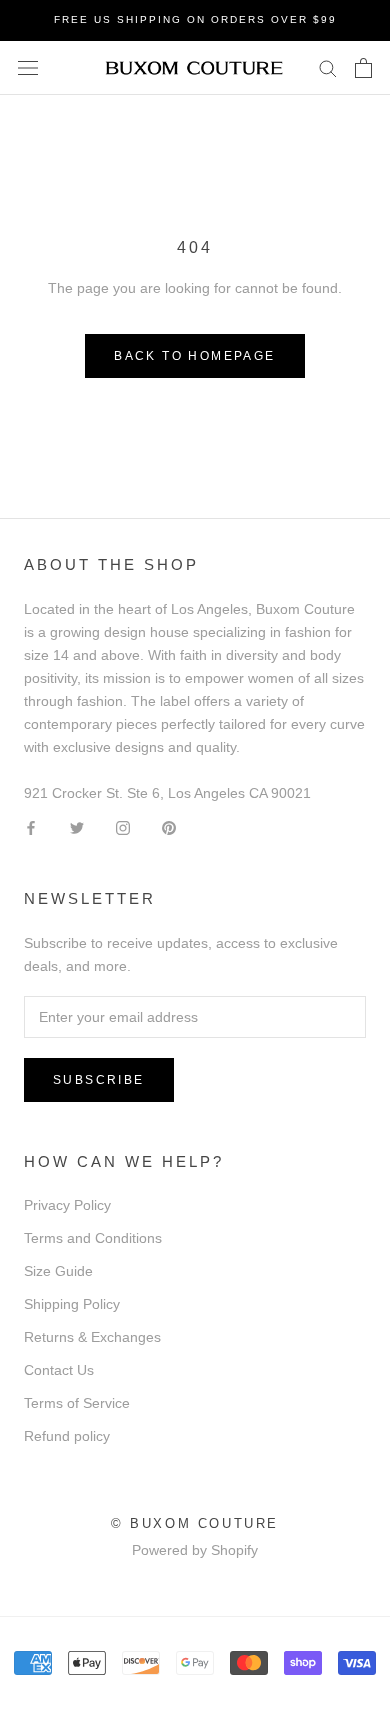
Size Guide (58, 1271)
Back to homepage (194, 356)
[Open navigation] (28, 67)
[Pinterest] (169, 827)
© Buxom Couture (195, 1523)
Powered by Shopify (195, 1550)
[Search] (328, 67)
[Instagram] (123, 827)
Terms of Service (77, 1403)
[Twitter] (77, 827)
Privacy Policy (67, 1205)
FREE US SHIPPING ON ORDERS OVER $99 (195, 19)
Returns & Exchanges (92, 1337)
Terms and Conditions (93, 1238)
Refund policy (67, 1436)
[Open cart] (363, 68)
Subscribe (99, 1080)
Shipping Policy (72, 1304)
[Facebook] (31, 827)
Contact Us (59, 1370)
